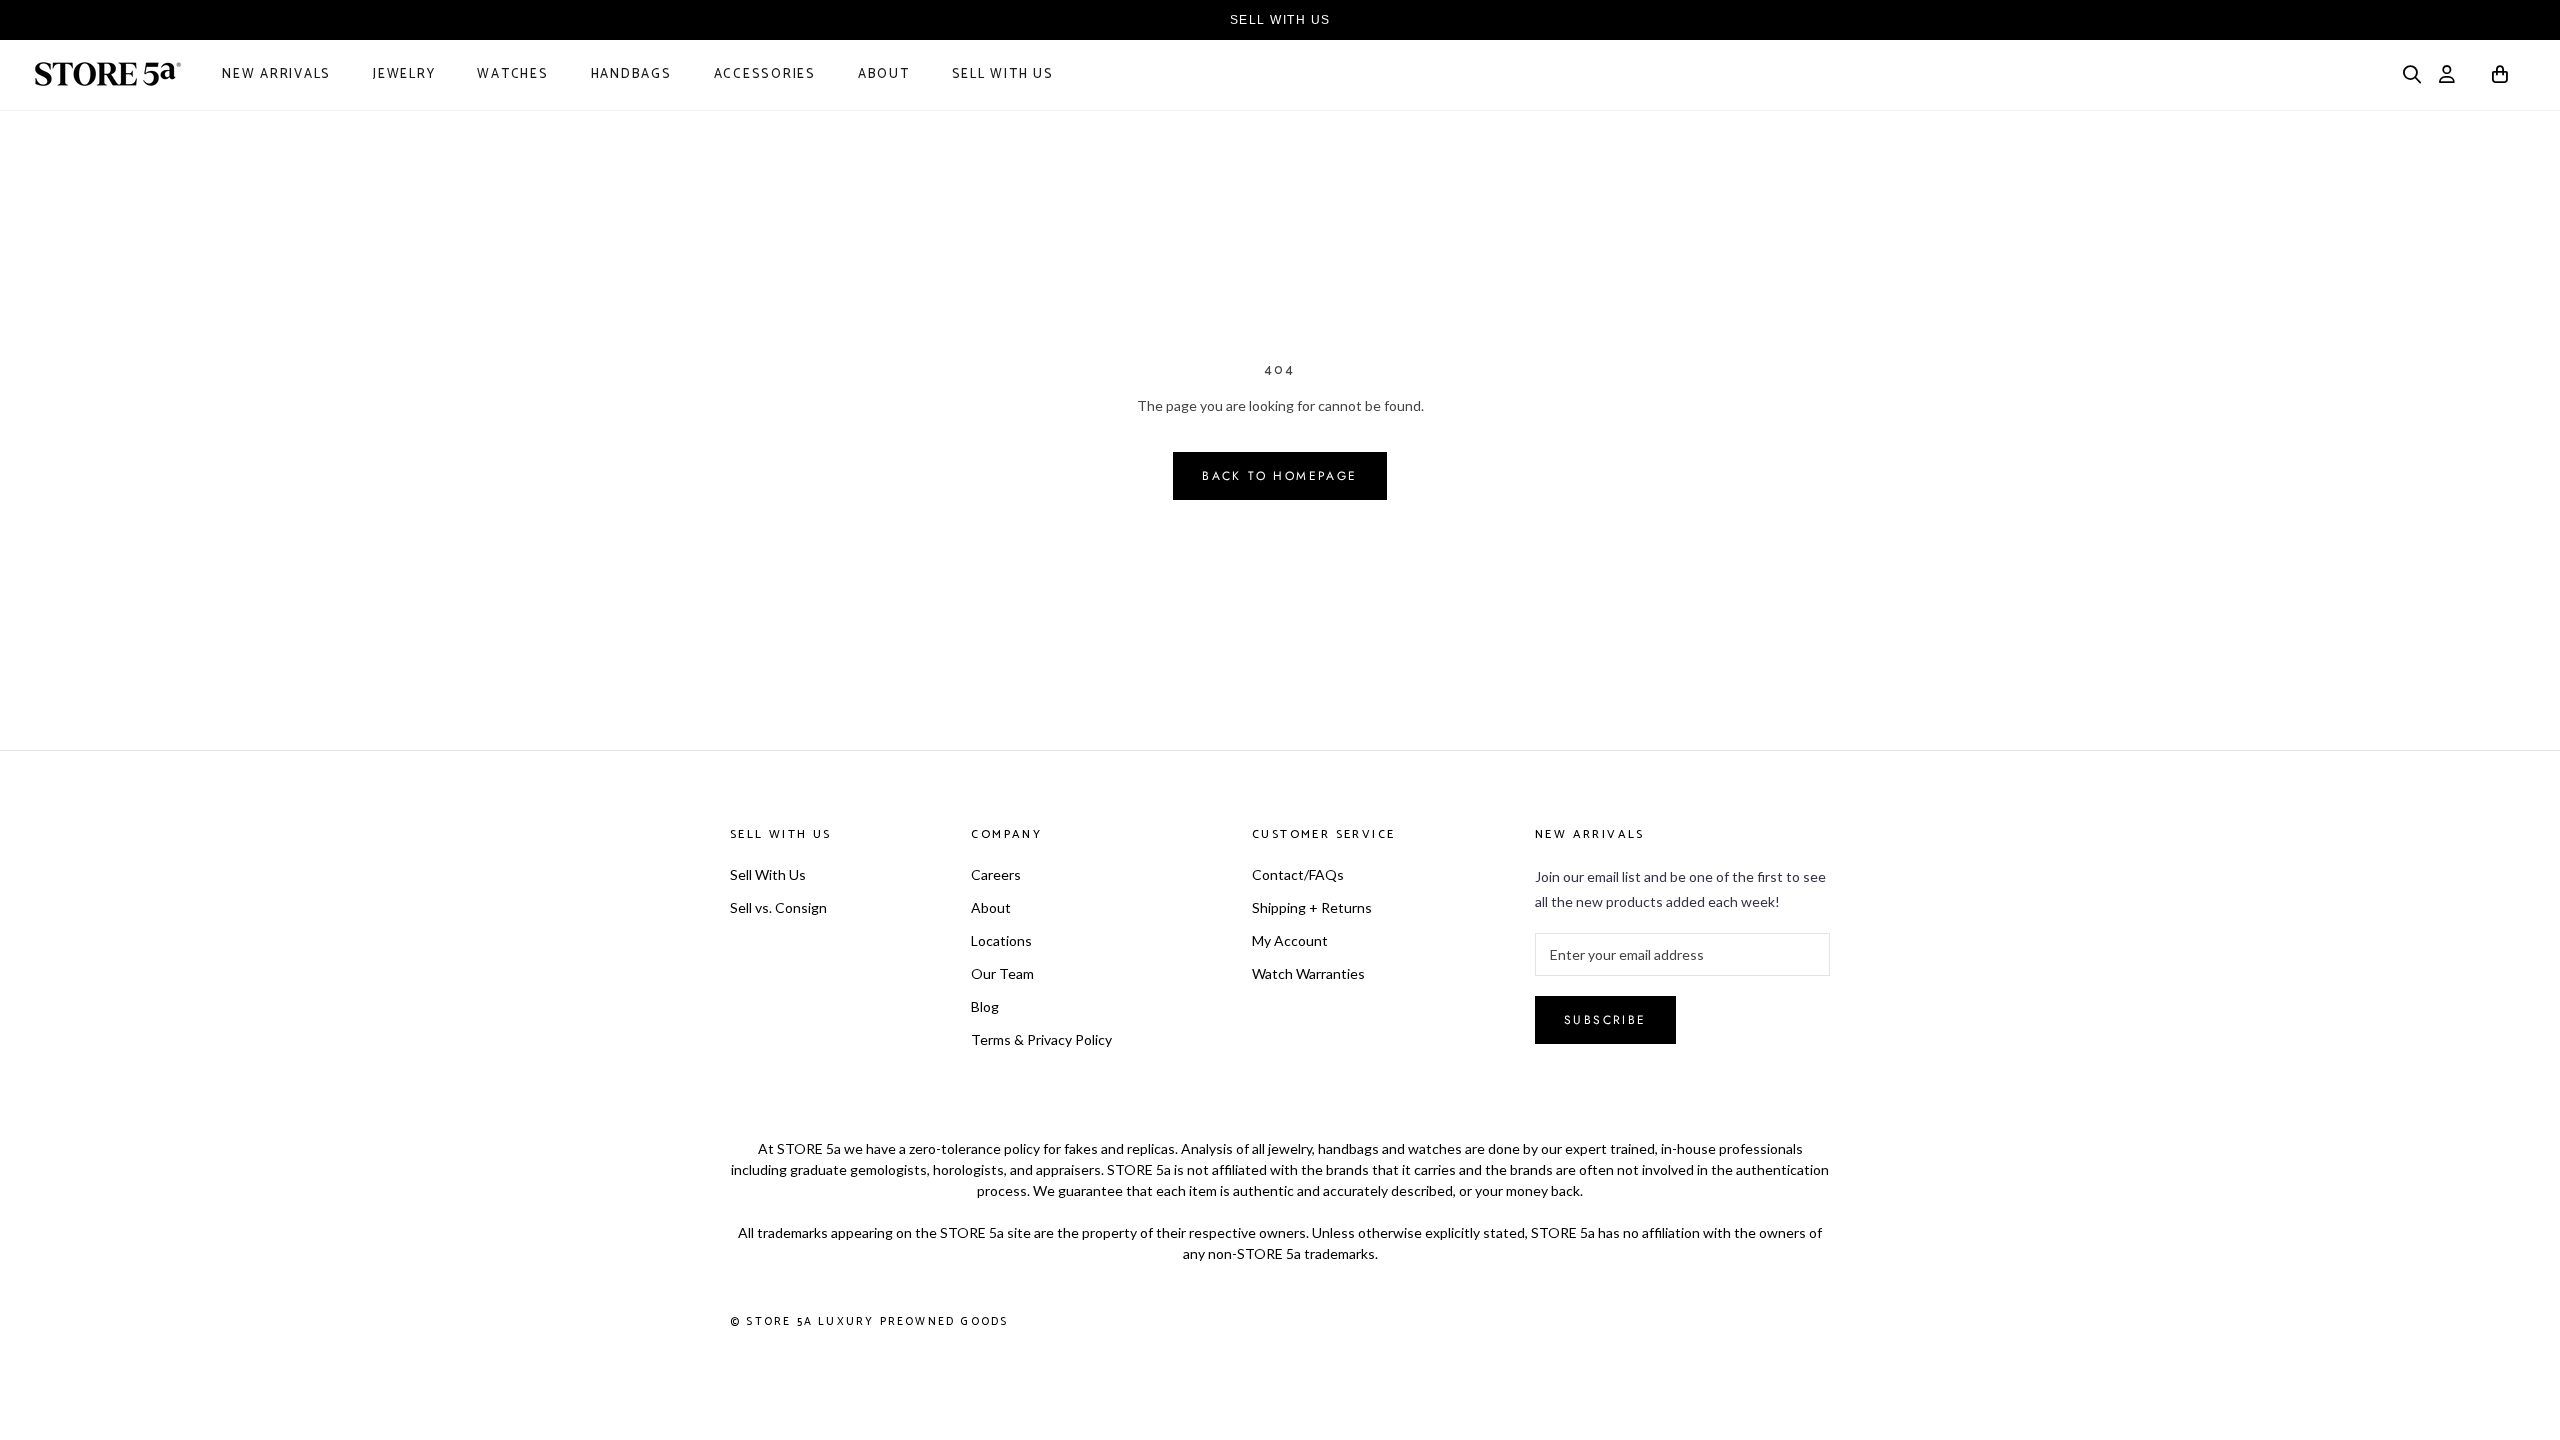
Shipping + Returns (1312, 907)
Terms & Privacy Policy (1041, 1039)
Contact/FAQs (1298, 874)
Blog (985, 1006)
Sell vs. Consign (778, 907)
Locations (1001, 940)
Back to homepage (1279, 476)
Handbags (631, 74)
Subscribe (1605, 1020)
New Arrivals (276, 74)
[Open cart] (2501, 77)
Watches (512, 74)
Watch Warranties (1308, 973)
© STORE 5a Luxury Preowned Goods (869, 1322)
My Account (1290, 940)
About (884, 74)
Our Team (1002, 973)
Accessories (765, 74)
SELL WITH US (1280, 20)
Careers (996, 874)
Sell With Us (1003, 74)
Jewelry (404, 74)
